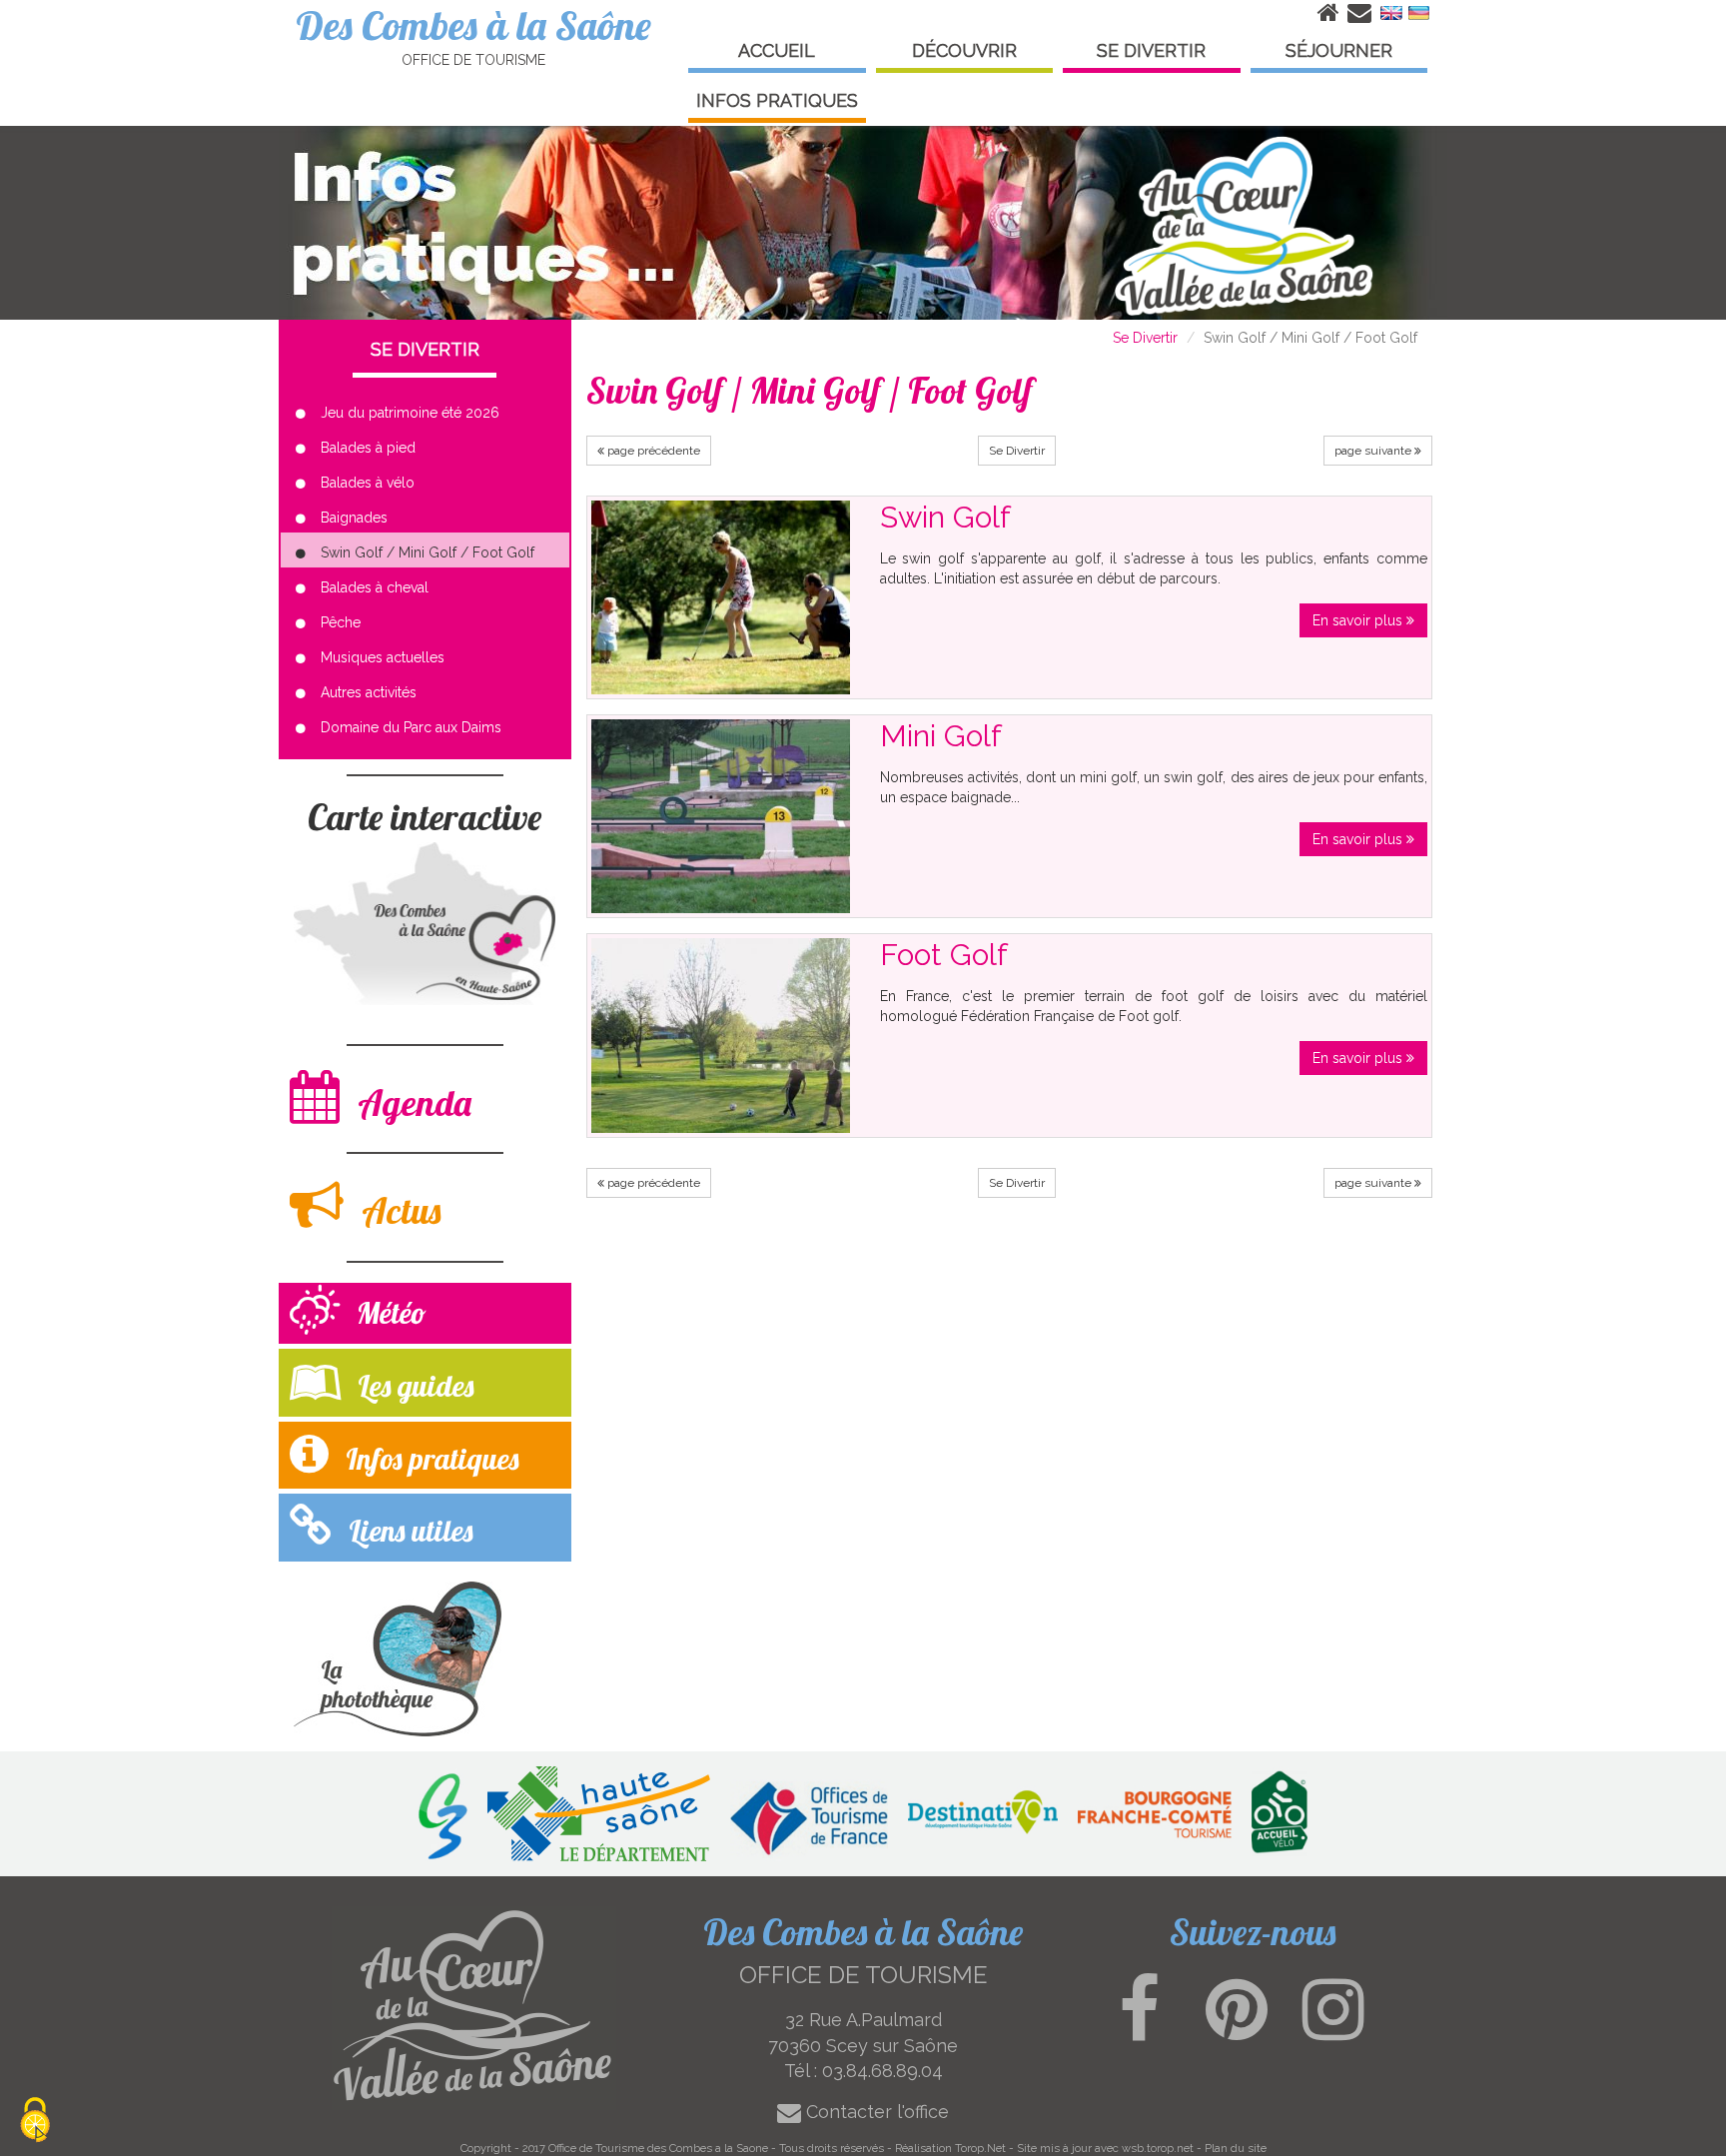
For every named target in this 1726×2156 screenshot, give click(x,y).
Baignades (354, 518)
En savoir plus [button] (1359, 620)
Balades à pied (368, 448)
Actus (397, 1210)
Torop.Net (980, 2148)
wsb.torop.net (1158, 2148)
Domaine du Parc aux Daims (411, 727)
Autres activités (369, 692)
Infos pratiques (429, 1459)
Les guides (412, 1386)
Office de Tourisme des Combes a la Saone (658, 2148)
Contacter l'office (875, 2112)
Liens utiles (407, 1531)
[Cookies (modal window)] (35, 2122)
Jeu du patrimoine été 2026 (410, 413)
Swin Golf (945, 517)
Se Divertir (1145, 338)
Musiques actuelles (383, 657)
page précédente (652, 451)
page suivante (1374, 451)
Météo (388, 1313)
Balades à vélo (368, 483)
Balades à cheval (375, 587)
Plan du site (1236, 2148)
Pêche (341, 622)
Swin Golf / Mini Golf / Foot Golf (428, 552)
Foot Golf (944, 955)
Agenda (411, 1102)
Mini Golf (941, 736)
